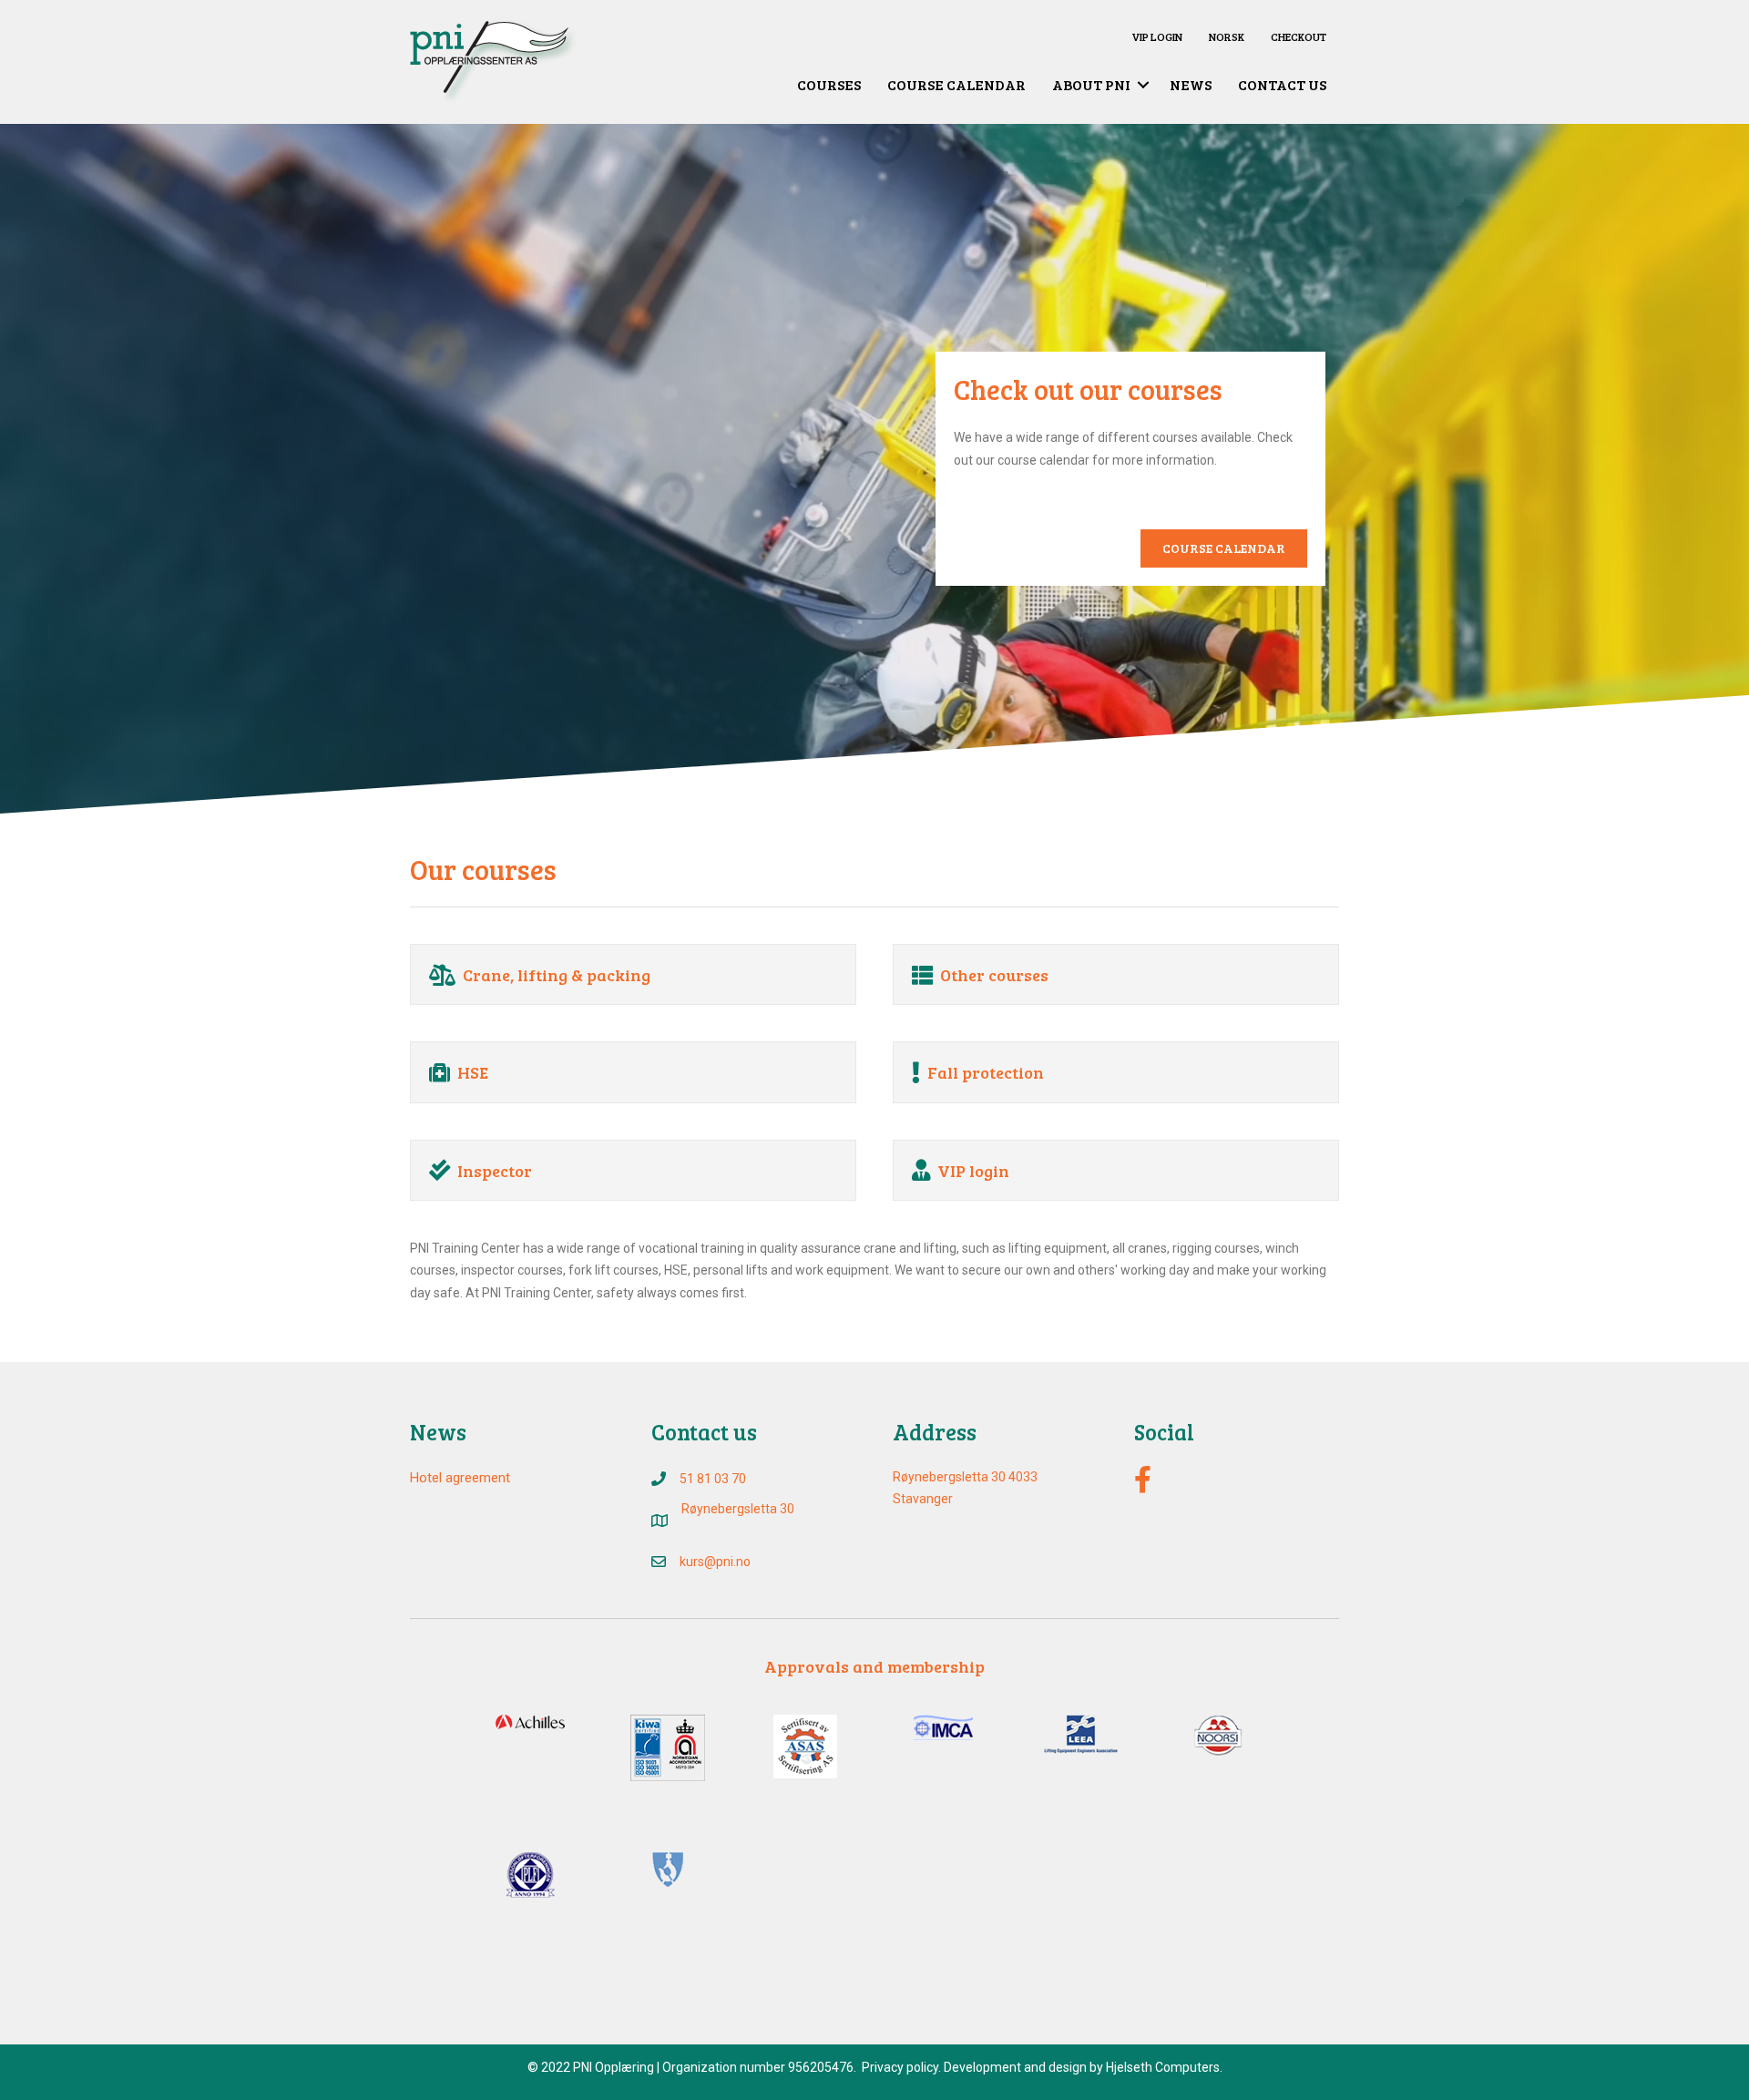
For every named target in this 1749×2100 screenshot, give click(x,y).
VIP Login (1157, 36)
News (1191, 84)
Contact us (1282, 84)
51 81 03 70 (713, 1479)
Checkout (1299, 36)
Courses (829, 84)
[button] (1143, 85)
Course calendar (956, 84)
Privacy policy (900, 2067)
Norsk (1227, 36)
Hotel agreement (460, 1478)
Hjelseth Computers (1163, 2067)
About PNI (1091, 84)
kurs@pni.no (715, 1562)
